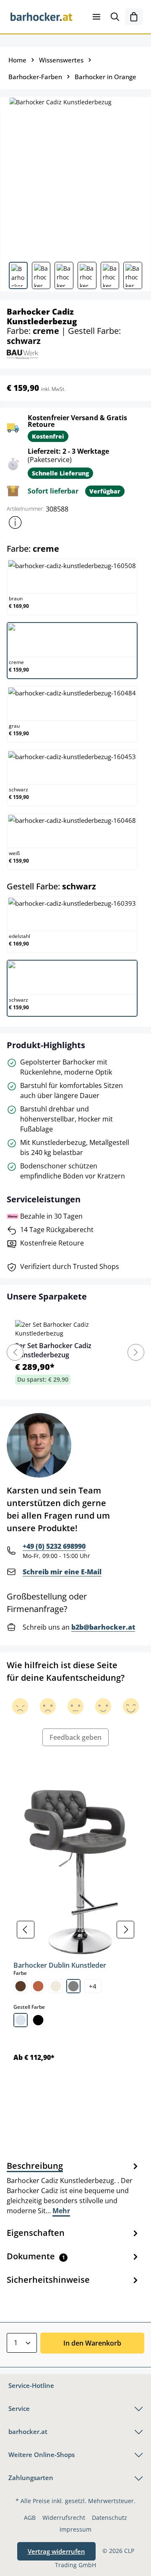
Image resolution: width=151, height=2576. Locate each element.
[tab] (73, 2188)
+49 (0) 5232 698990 (54, 1546)
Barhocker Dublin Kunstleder (60, 1965)
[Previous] (15, 1352)
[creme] (56, 1986)
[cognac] (38, 1986)
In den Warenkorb (92, 2343)
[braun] (21, 1986)
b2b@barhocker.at (103, 1627)
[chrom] (21, 2020)
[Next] (136, 1352)
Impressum (75, 2529)
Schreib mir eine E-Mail (62, 1572)
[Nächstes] (125, 1930)
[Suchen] (115, 17)
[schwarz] (38, 2020)
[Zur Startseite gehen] (42, 17)
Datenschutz (109, 2518)
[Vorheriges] (26, 1930)
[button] (15, 522)
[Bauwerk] (22, 353)
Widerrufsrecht (64, 2518)
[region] (75, 1930)
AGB (30, 2518)
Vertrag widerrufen (56, 2551)
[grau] (73, 1986)
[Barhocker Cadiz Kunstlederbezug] (75, 176)
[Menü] (96, 17)
